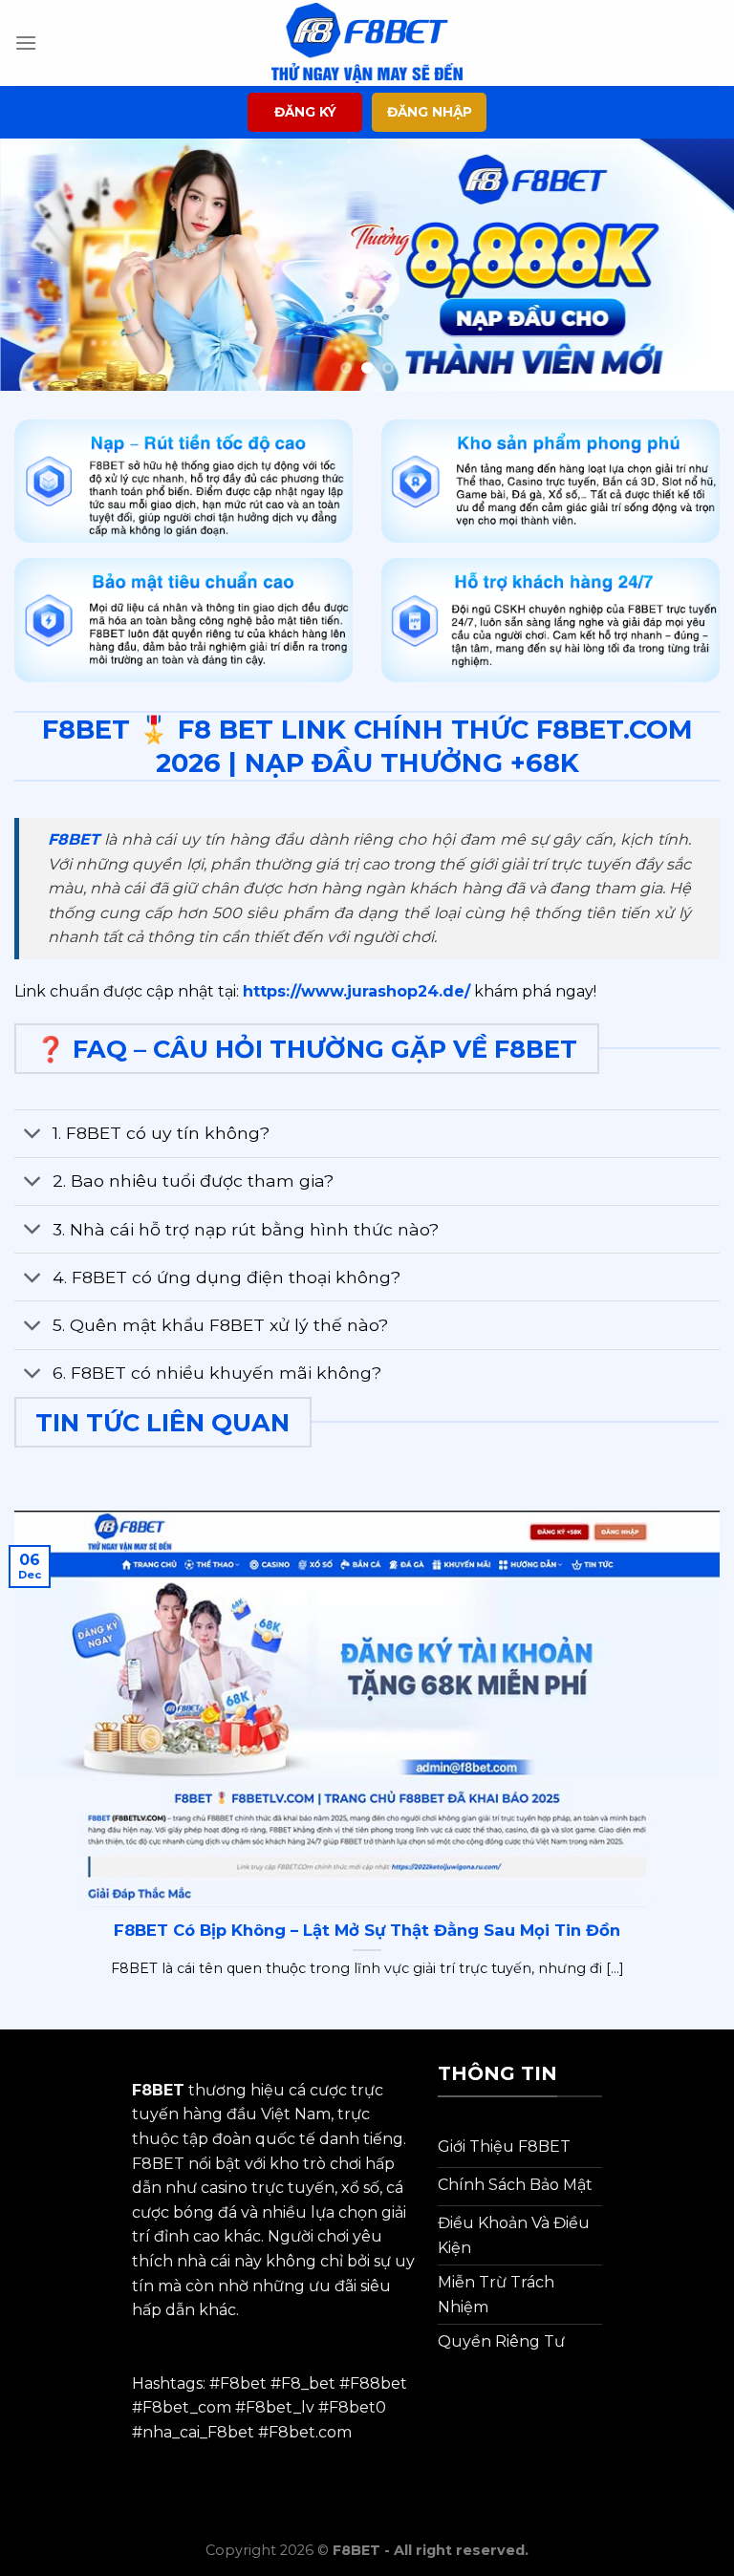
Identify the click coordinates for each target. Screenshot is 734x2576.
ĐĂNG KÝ (305, 112)
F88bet (378, 2383)
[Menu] (26, 43)
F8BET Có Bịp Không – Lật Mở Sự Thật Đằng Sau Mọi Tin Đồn (367, 1930)
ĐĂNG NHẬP (430, 112)
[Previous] (39, 265)
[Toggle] (33, 1136)
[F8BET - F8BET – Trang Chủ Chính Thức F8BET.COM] (367, 43)
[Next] (695, 265)
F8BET (74, 839)
